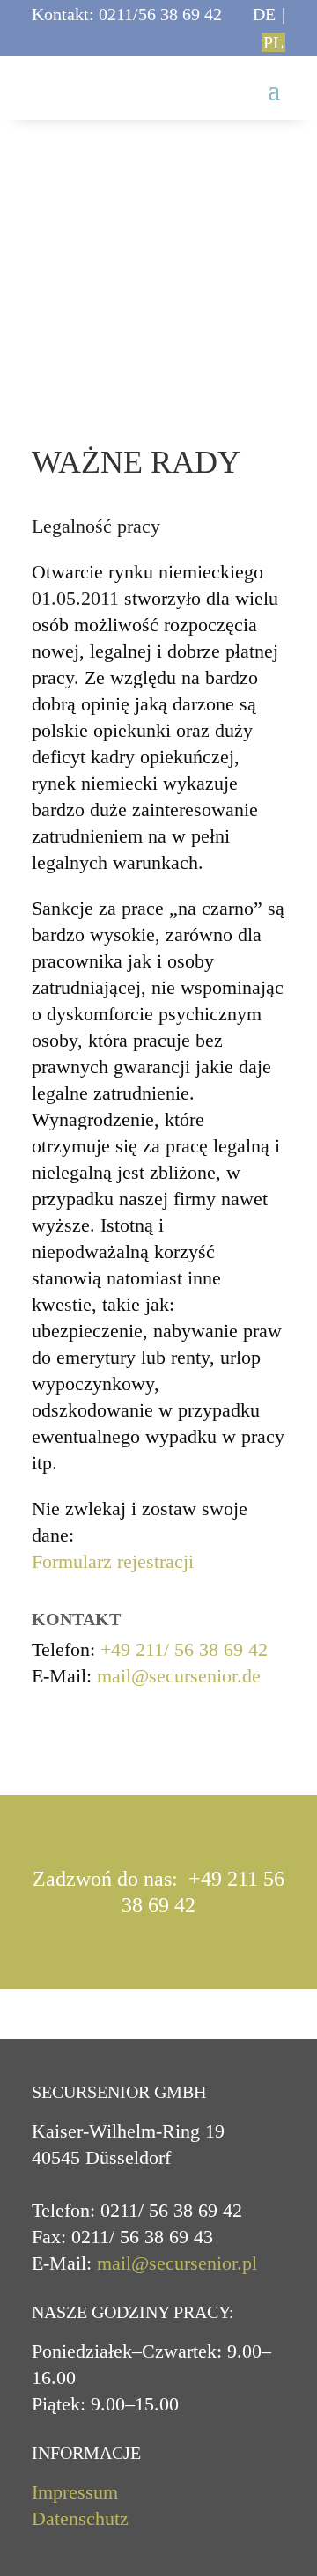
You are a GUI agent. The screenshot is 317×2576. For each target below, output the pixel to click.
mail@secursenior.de (179, 1676)
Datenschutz (80, 2518)
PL (273, 42)
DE (264, 14)
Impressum (75, 2492)
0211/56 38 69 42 (160, 14)
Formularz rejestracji (113, 1561)
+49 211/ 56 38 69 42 (184, 1649)
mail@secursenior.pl (177, 2263)
